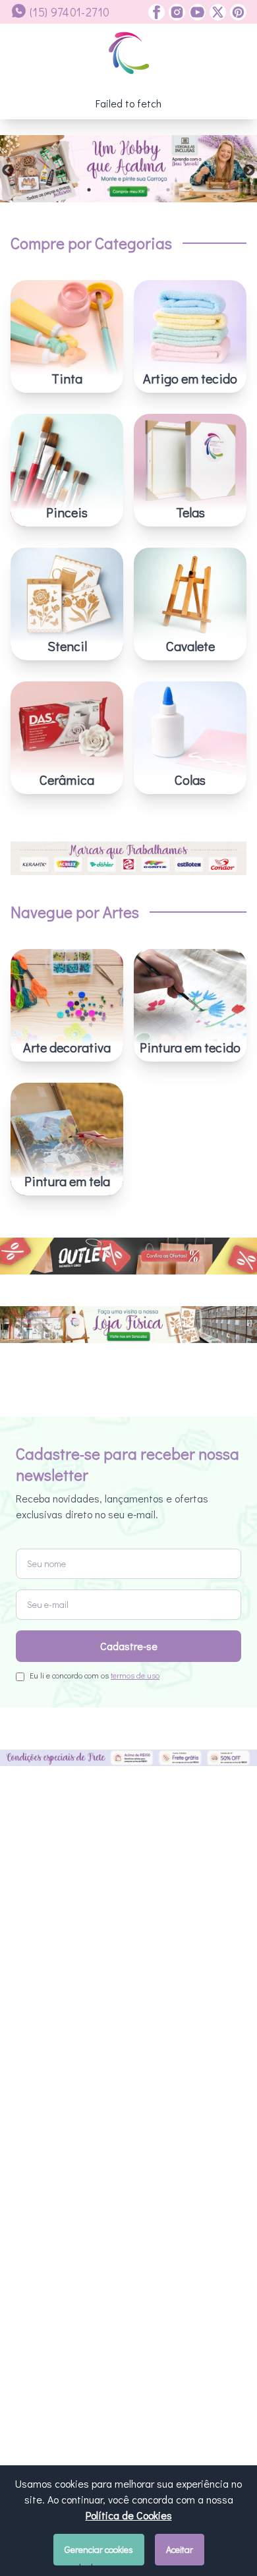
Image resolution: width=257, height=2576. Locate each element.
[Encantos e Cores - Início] (129, 53)
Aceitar (180, 2549)
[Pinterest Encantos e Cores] (236, 12)
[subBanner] (128, 1272)
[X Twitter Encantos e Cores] (216, 12)
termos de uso (135, 1965)
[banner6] (128, 169)
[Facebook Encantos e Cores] (157, 12)
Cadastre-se (129, 1936)
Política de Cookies (129, 2515)
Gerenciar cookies (99, 2549)
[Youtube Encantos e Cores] (195, 12)
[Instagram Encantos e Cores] (175, 12)
